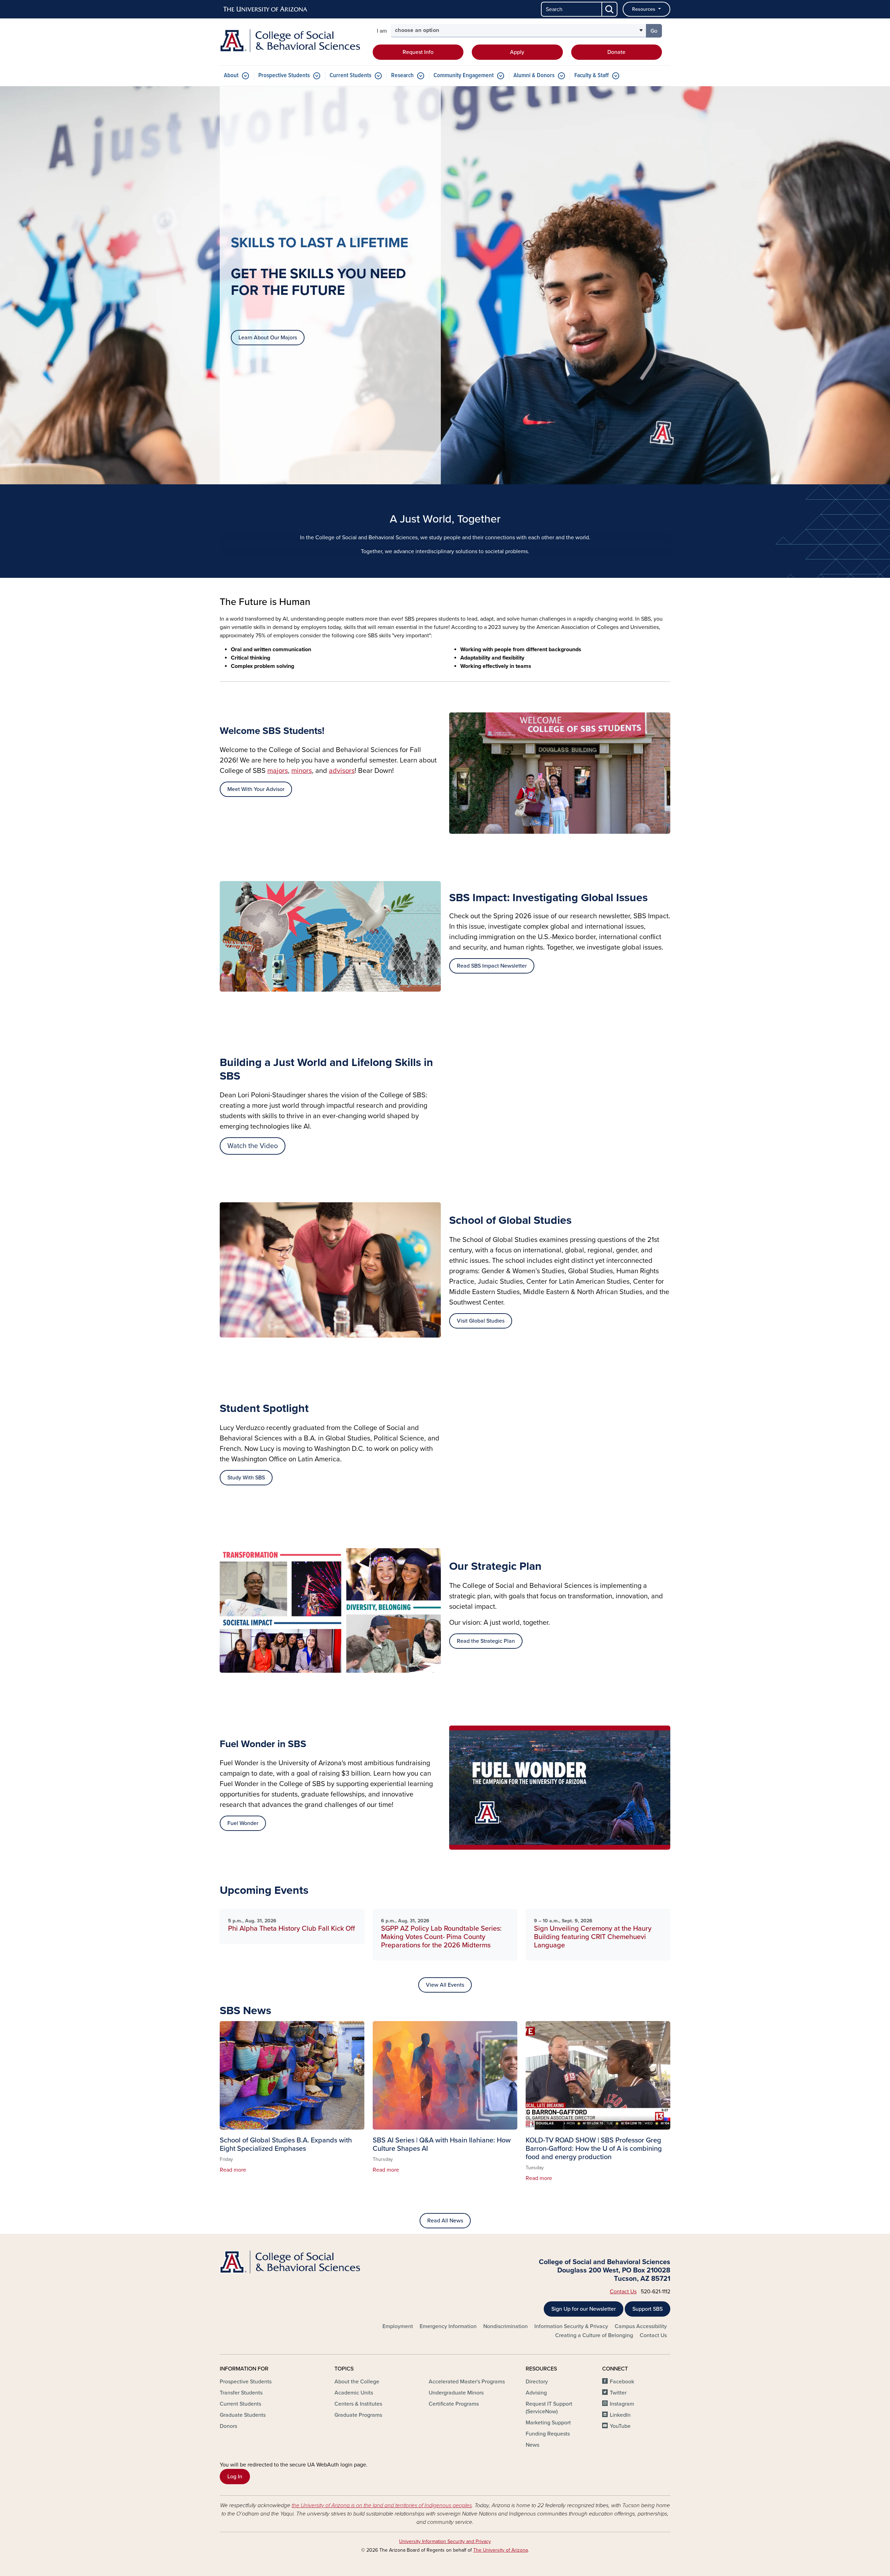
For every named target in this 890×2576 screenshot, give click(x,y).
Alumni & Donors (534, 76)
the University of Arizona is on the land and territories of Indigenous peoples (382, 2505)
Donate (616, 52)
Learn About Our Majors (268, 338)
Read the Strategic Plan (486, 1641)
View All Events (445, 1985)
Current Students (350, 76)
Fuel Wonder (243, 1823)
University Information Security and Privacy (445, 2541)
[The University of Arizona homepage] (266, 9)
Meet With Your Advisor (256, 789)
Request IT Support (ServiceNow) (549, 2408)
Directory (537, 2382)
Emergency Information (448, 2326)
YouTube (620, 2426)
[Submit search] (610, 9)
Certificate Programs (454, 2404)
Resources (644, 9)
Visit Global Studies (481, 1321)
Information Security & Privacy (571, 2326)
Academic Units (354, 2393)
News (532, 2445)
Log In (235, 2477)
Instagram (622, 2404)
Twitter (618, 2393)
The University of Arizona (500, 2550)
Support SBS (648, 2309)
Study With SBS (246, 1478)
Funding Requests (548, 2434)
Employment (398, 2326)
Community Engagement (464, 76)
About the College (357, 2382)
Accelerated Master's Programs (467, 2382)
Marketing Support (548, 2423)
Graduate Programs (358, 2415)
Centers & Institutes (358, 2404)
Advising (536, 2393)
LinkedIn (620, 2415)
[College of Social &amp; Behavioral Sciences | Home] (292, 41)
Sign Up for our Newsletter (584, 2309)
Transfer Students (241, 2393)
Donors (228, 2426)
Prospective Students (284, 76)
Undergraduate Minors (456, 2393)
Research (402, 76)
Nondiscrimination (505, 2326)
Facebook (622, 2382)
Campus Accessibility (641, 2326)
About (231, 76)
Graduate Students (243, 2415)
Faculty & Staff (592, 76)
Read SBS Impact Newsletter (492, 966)
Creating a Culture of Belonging (594, 2335)
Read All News (445, 2221)
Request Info (418, 52)
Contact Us (623, 2292)
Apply (517, 52)
